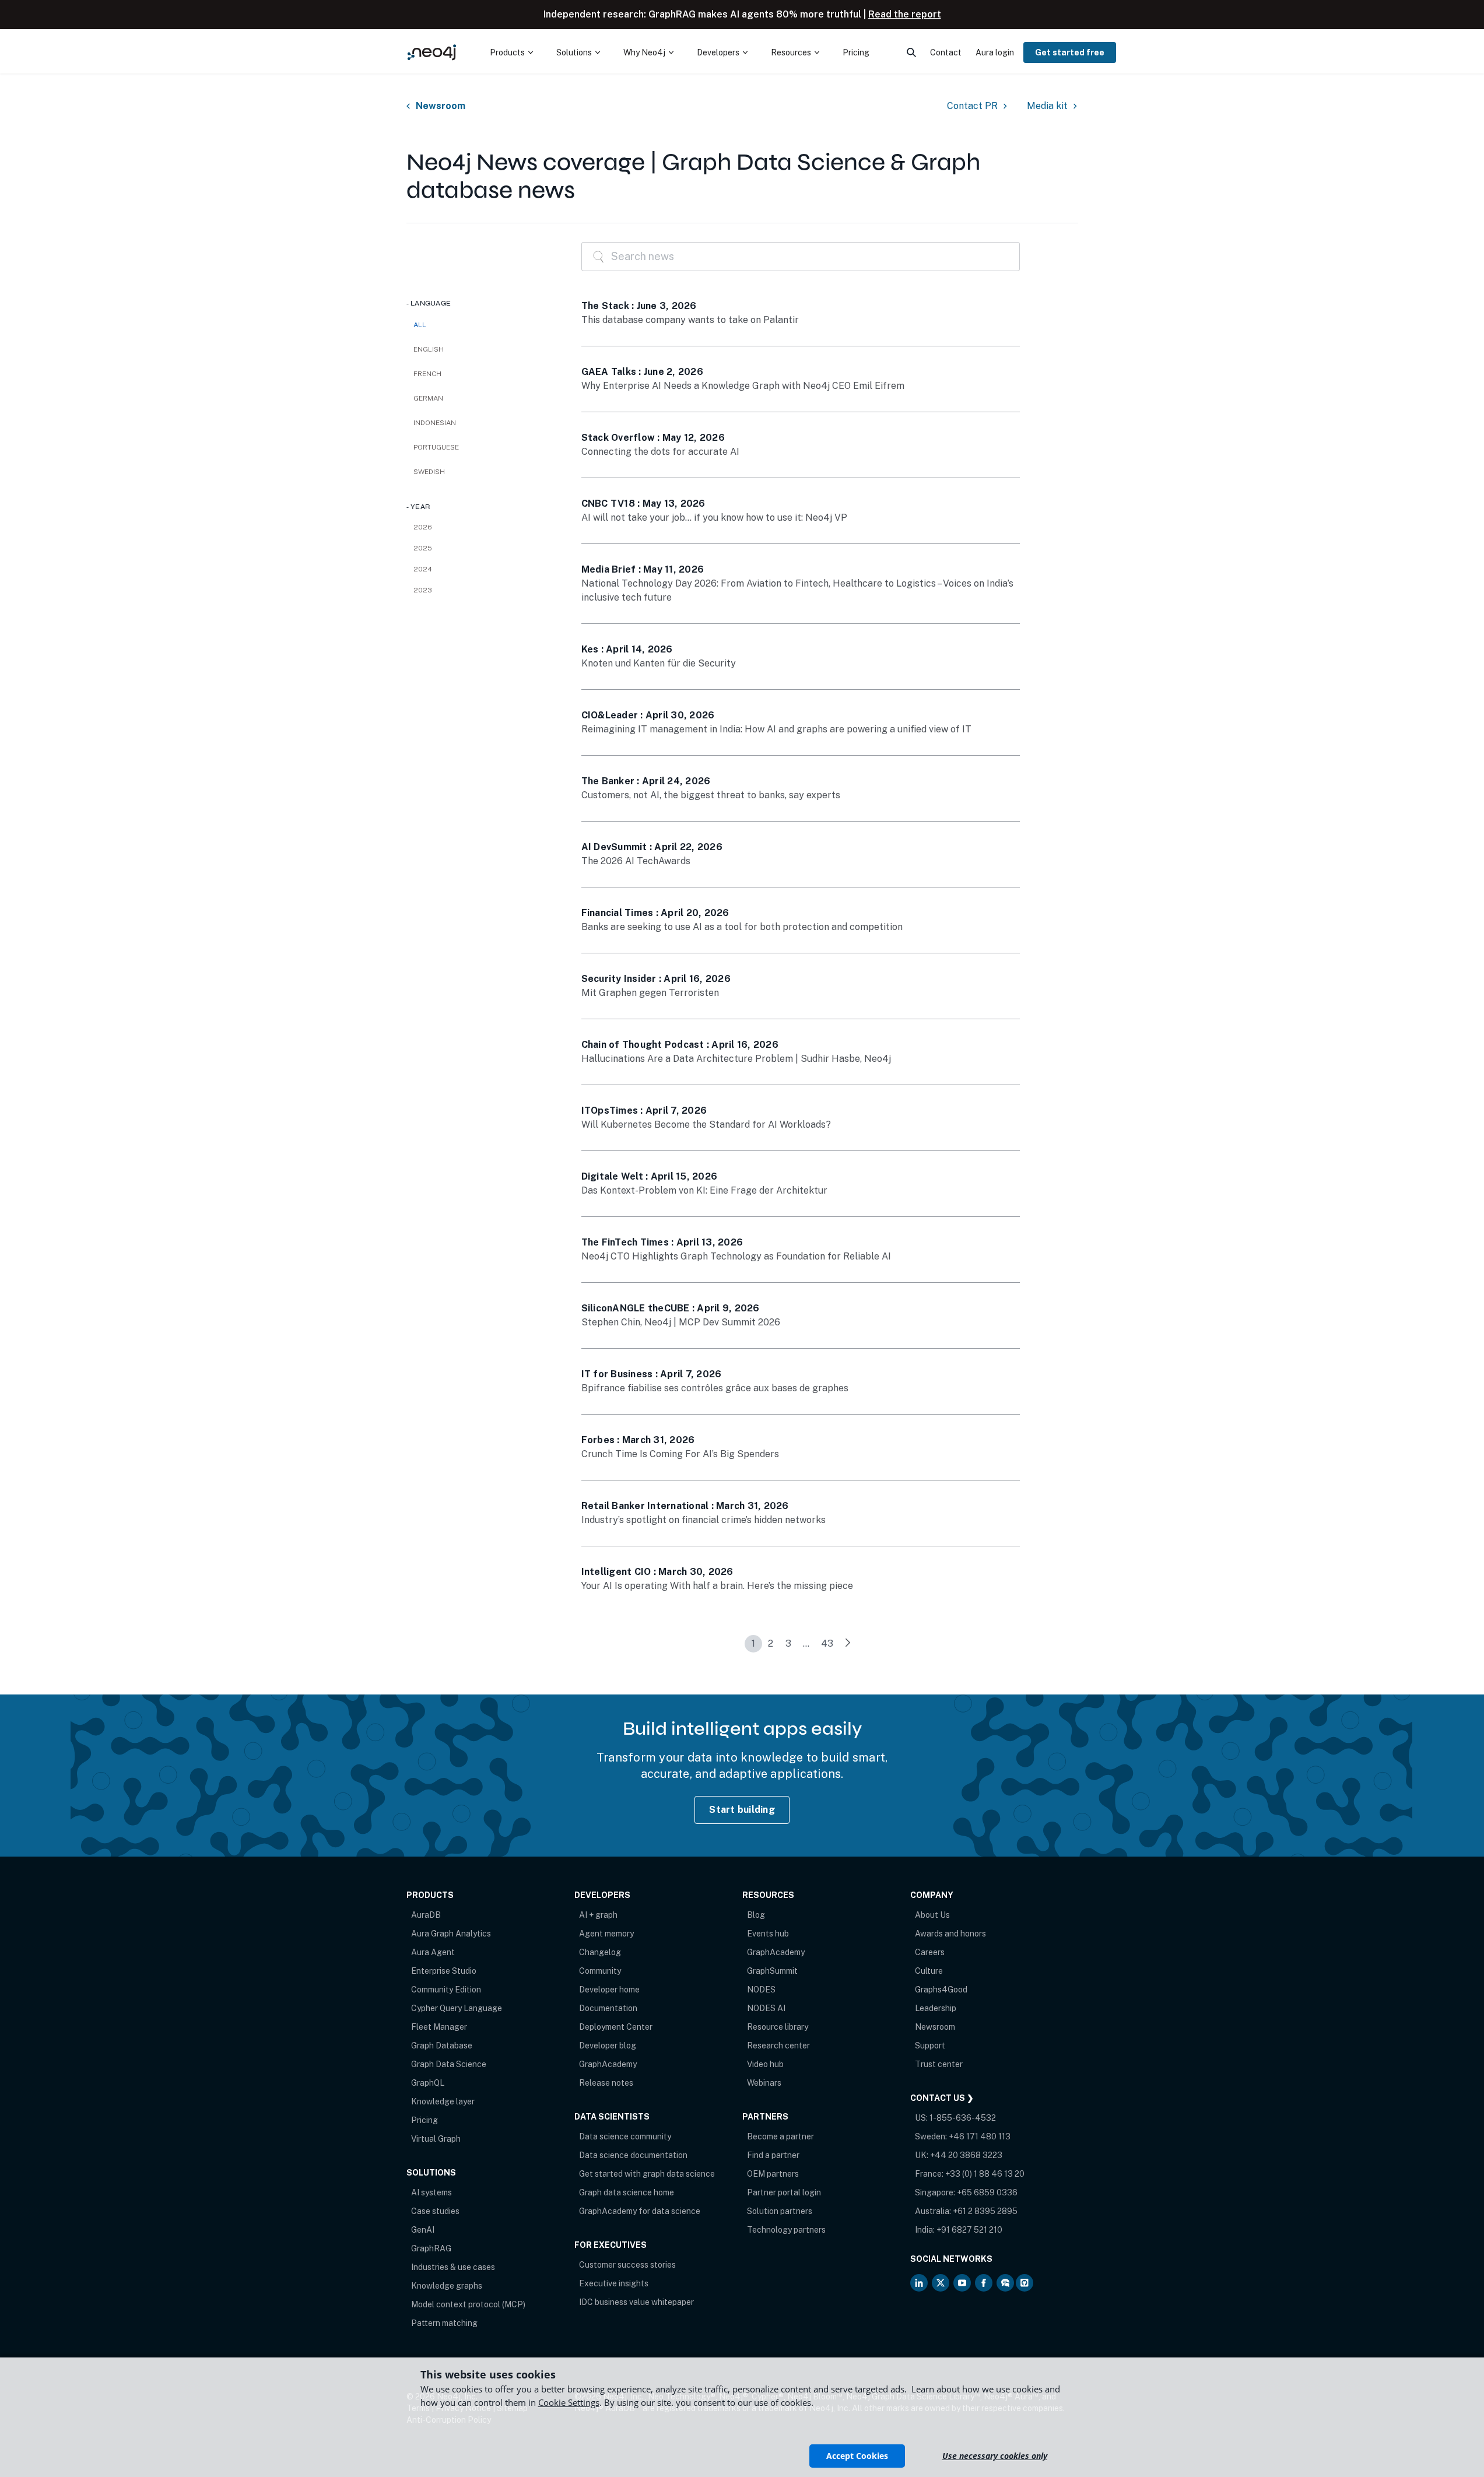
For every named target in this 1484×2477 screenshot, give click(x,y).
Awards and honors (950, 1934)
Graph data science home (627, 2192)
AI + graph (598, 1915)
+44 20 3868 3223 (966, 2155)
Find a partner (773, 2155)
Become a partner (780, 2136)
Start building (742, 1810)
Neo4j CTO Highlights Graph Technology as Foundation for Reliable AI (736, 1256)
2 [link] (771, 1643)
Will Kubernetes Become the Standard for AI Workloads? (706, 1125)
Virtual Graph (436, 2139)
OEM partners (773, 2174)
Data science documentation (633, 2155)
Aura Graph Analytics (451, 1934)
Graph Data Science (449, 2064)
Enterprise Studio (444, 1971)
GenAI (423, 2230)
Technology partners (786, 2230)
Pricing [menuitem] (856, 52)
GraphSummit (772, 1971)
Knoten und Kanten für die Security (659, 663)
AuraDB (426, 1915)
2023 (423, 590)
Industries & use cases (453, 2267)
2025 (423, 548)
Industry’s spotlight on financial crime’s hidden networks (704, 1520)
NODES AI (766, 2008)
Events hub (768, 1934)
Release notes (606, 2083)
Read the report (905, 14)
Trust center (939, 2064)
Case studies (435, 2211)
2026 (423, 527)
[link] (848, 1644)
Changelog (600, 1952)
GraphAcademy (608, 2064)
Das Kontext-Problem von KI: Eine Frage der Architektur (704, 1190)
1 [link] (753, 1643)
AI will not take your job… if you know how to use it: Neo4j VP (714, 517)
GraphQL (428, 2083)
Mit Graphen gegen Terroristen (650, 993)
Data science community (625, 2136)
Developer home (609, 1990)
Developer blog (608, 2046)
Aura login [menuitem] (995, 52)
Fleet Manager (439, 2027)
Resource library (778, 2027)
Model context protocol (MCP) (468, 2304)
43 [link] (827, 1643)
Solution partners (780, 2211)
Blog (756, 1915)
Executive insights (614, 2283)
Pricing (424, 2120)
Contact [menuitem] (946, 52)
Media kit (1047, 106)
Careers (930, 1952)
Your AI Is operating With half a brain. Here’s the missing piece (717, 1586)
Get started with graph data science (647, 2174)
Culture (929, 1971)
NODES (761, 1990)
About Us (932, 1915)
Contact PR (972, 106)
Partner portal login (784, 2192)
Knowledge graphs (447, 2286)
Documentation (608, 2008)
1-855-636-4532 (963, 2118)
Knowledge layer (443, 2101)
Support (930, 2046)
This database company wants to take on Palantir (690, 320)
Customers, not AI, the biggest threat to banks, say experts (711, 795)
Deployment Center (616, 2027)
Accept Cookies (857, 2456)
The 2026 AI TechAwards (636, 861)
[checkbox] (482, 349)
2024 (423, 569)
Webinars (764, 2083)
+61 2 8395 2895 (985, 2211)
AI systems (431, 2192)
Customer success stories (627, 2265)
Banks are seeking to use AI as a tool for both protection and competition (742, 927)
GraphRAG (431, 2248)
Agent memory (606, 1934)
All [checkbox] (420, 325)
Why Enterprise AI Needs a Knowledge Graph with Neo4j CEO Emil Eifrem (743, 386)
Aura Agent (433, 1952)
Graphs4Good (941, 1990)
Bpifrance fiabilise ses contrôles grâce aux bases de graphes (715, 1388)
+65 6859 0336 (987, 2192)
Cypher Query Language (457, 2008)
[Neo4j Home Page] (432, 52)
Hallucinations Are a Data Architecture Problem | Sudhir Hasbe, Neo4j (736, 1059)
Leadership (936, 2008)
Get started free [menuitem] (1070, 52)
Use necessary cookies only (995, 2456)
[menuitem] (511, 52)
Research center (778, 2046)
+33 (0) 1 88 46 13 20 (985, 2174)
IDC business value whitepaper (636, 2302)
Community (600, 1971)
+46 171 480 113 (980, 2136)
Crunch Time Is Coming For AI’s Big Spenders (680, 1454)
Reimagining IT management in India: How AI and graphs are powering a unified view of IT (776, 729)
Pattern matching (444, 2323)
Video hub (765, 2064)
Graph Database (442, 2046)
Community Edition (446, 1990)
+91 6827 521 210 (969, 2230)
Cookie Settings (569, 2402)
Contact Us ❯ (942, 2098)
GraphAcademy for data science (640, 2211)
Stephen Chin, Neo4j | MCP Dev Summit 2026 (681, 1322)
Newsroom (441, 106)
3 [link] (788, 1643)
